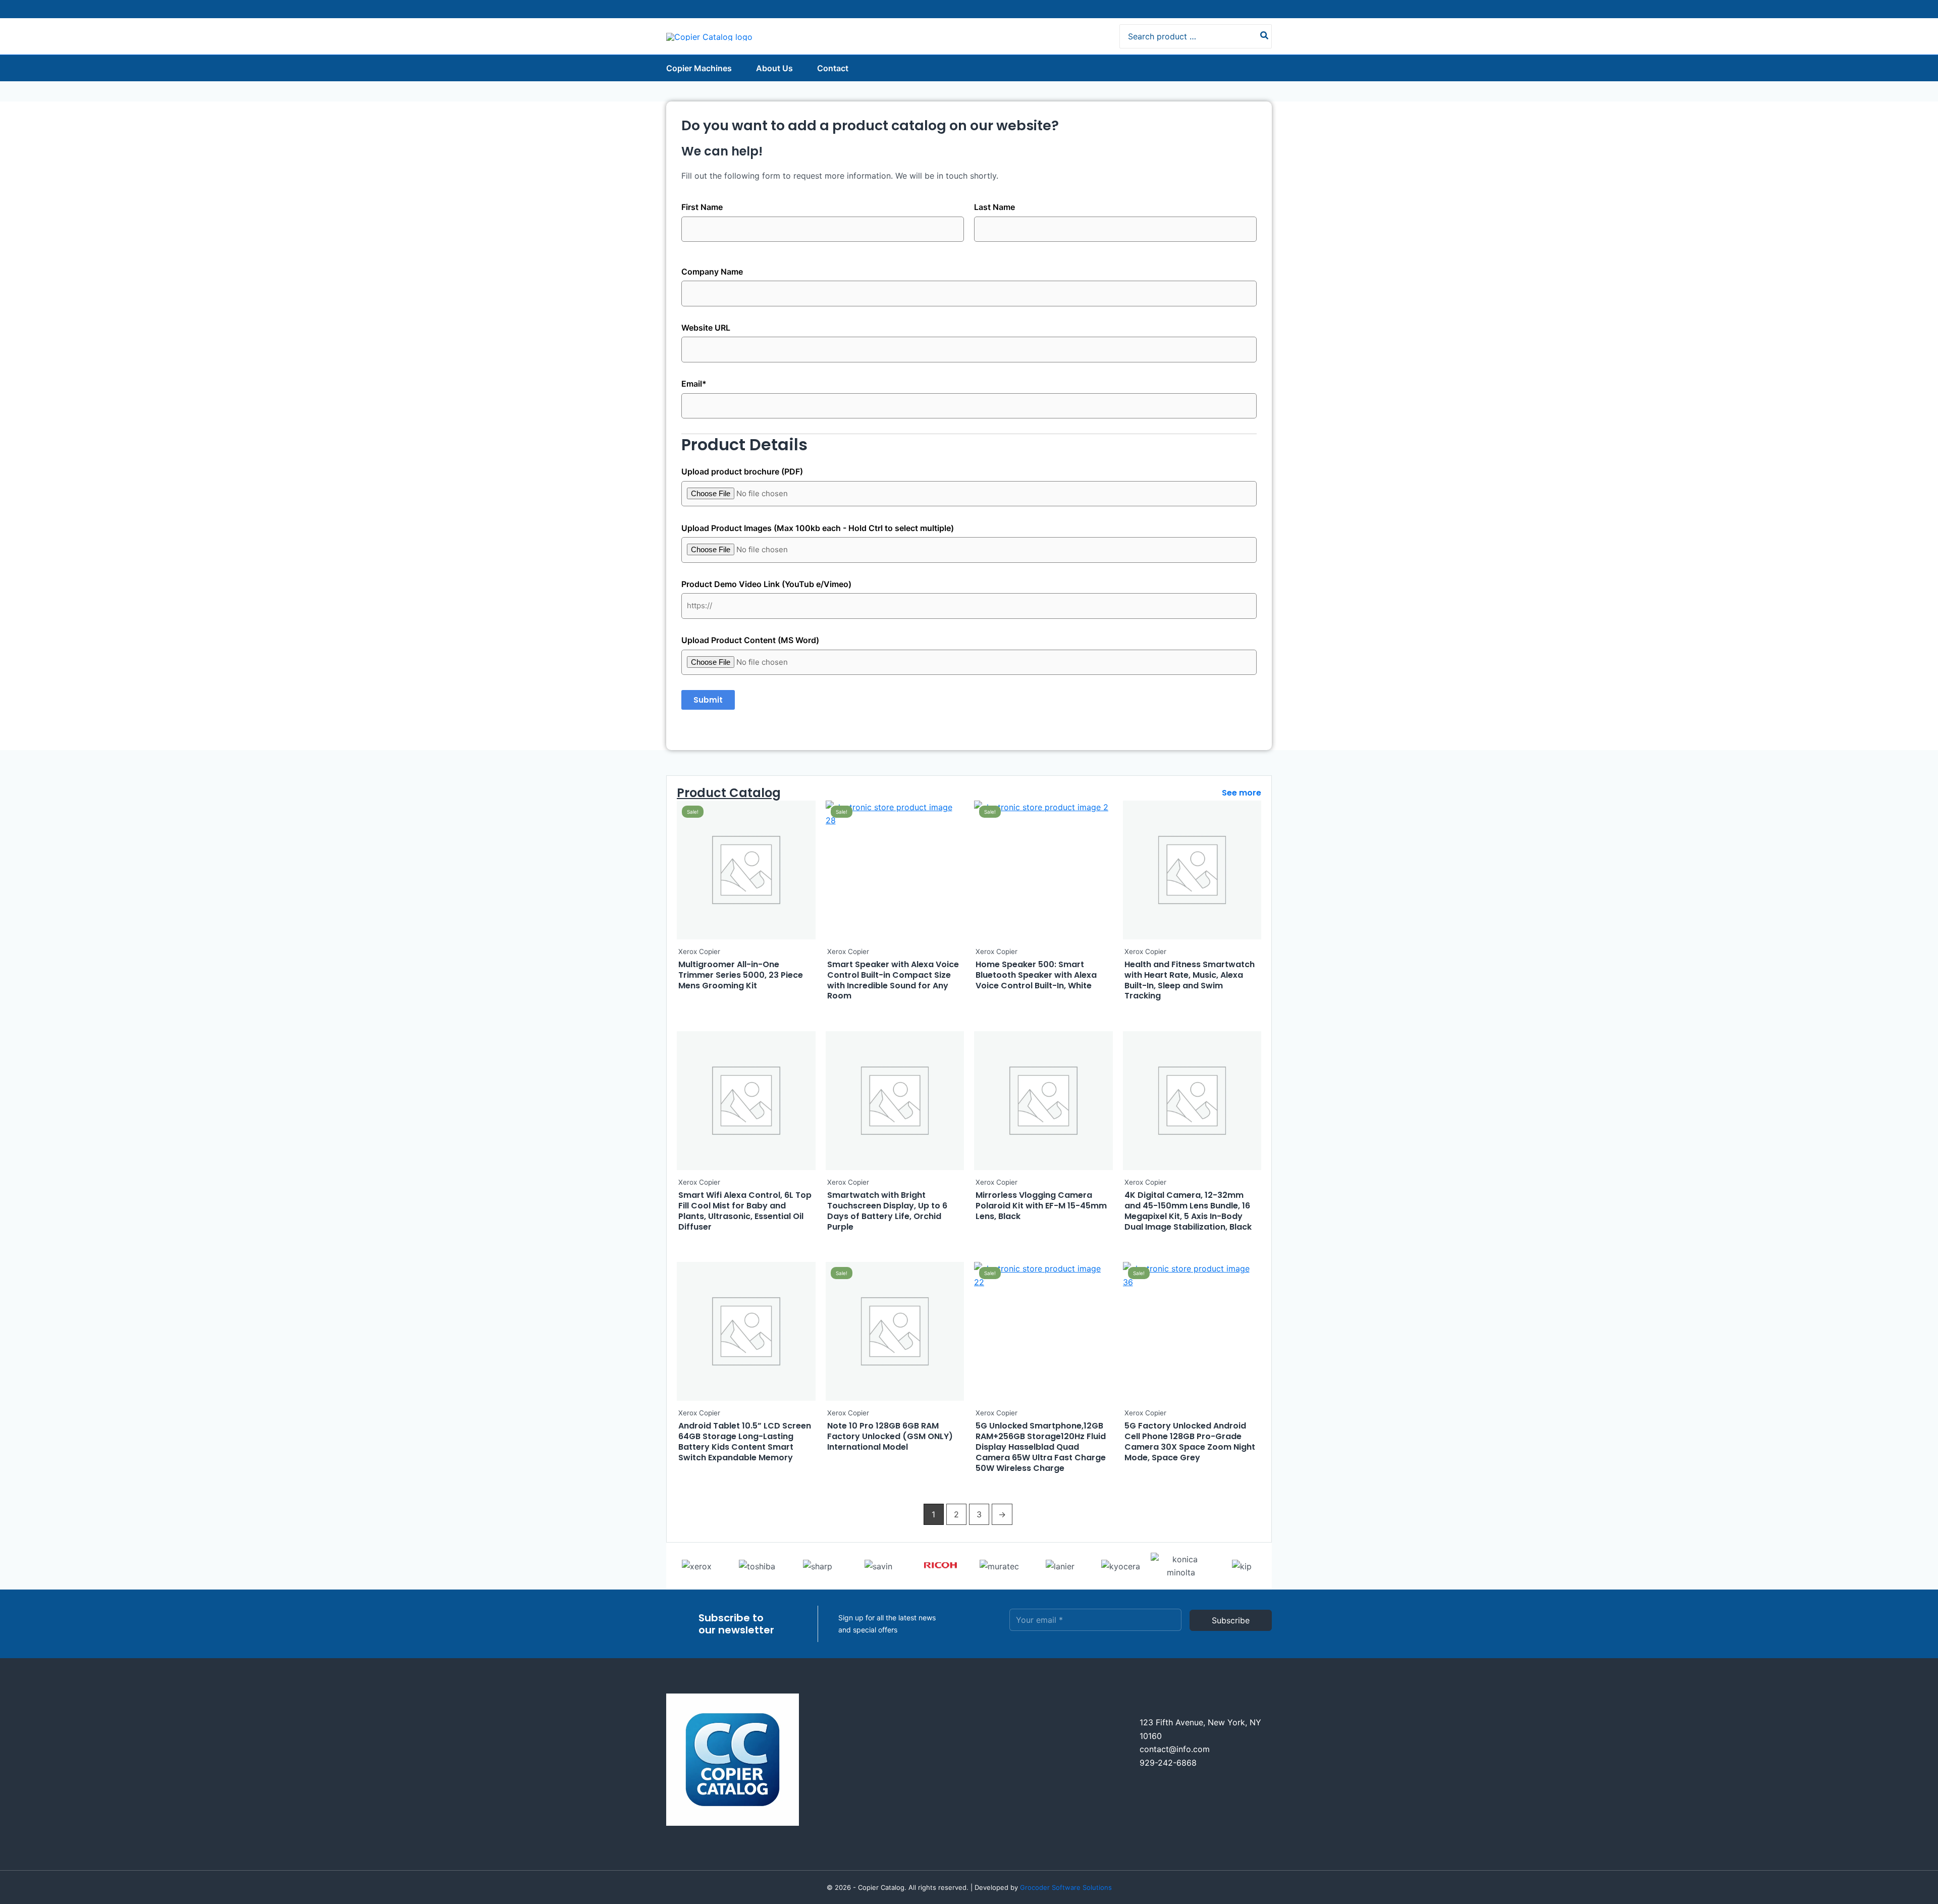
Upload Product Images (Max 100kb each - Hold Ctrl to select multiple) (818, 528)
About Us (774, 68)
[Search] (1265, 36)
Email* (694, 384)
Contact (833, 68)
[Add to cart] (805, 840)
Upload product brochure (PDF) (742, 471)
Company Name (712, 272)
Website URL (706, 328)
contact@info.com (1175, 1749)
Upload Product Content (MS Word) (750, 640)
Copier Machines (699, 68)
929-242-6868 (1168, 1763)
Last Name (994, 207)
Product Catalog (729, 793)
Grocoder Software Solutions (1066, 1887)
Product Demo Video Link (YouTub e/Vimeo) (766, 584)
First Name (702, 207)
